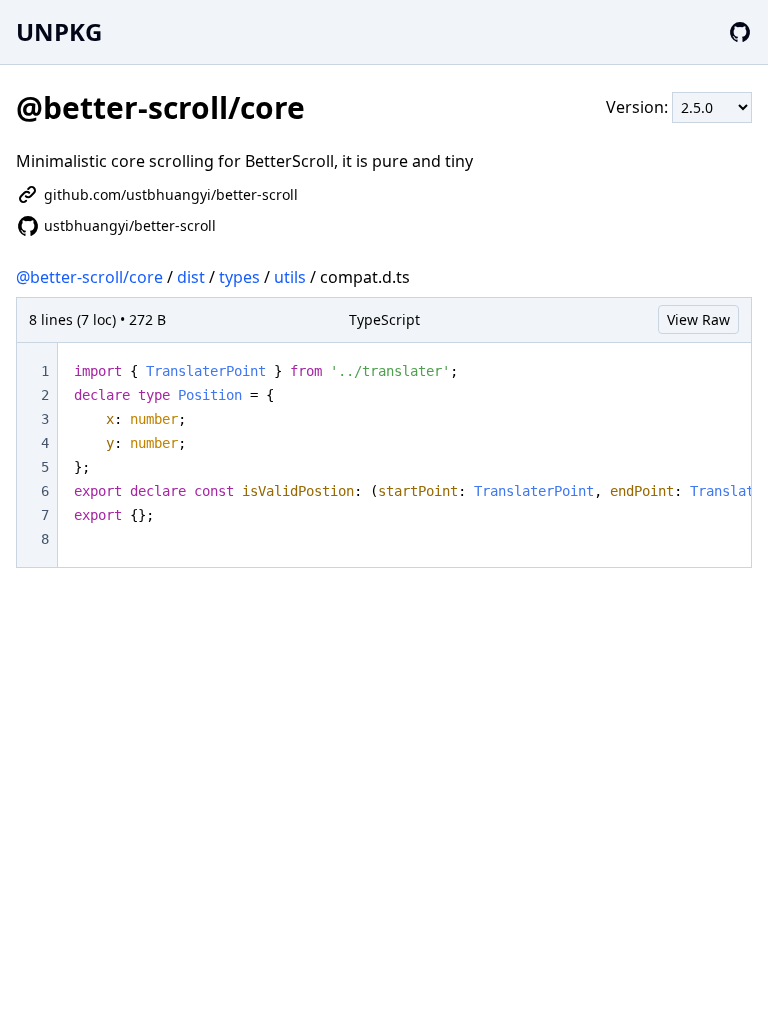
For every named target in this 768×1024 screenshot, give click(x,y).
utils (290, 277)
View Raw (698, 319)
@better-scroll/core (89, 277)
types (239, 277)
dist (191, 277)
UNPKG (59, 31)
